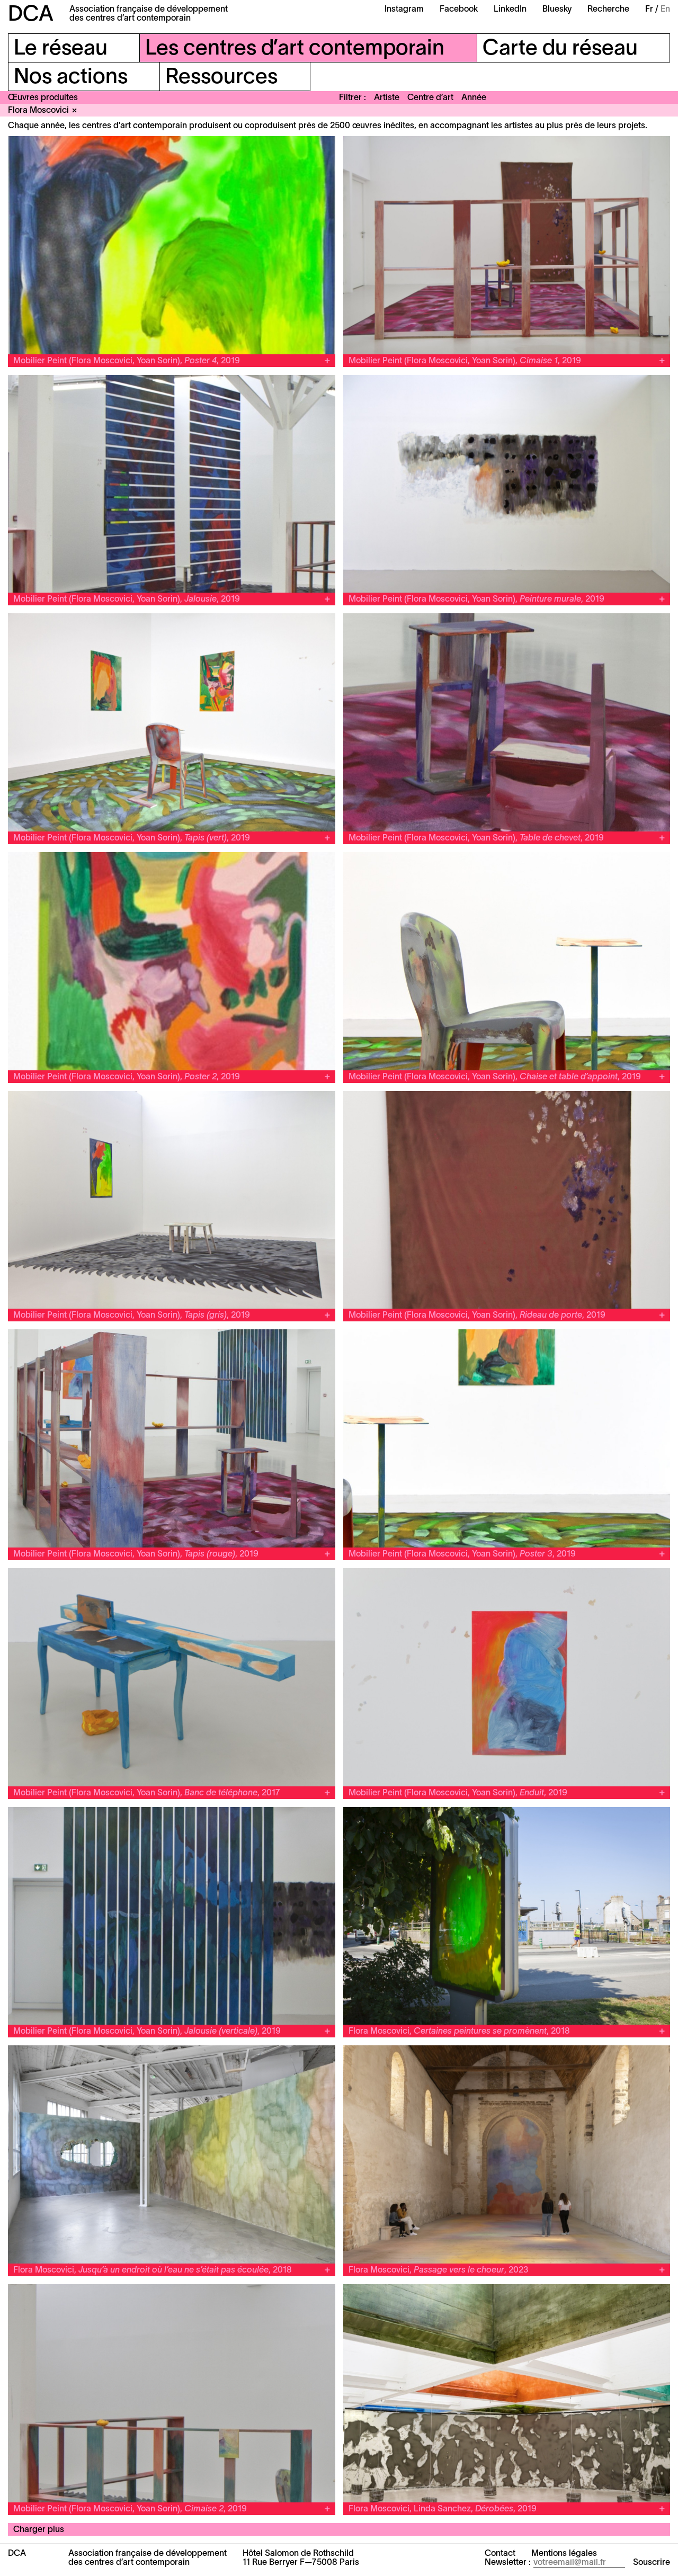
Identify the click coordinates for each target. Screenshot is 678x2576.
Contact (500, 2554)
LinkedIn (510, 10)
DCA (31, 15)
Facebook (459, 10)
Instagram (404, 10)
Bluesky (557, 10)
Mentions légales (564, 2554)
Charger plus (39, 2530)
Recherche (608, 10)
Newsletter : (508, 2563)
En (665, 10)
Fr (649, 10)
